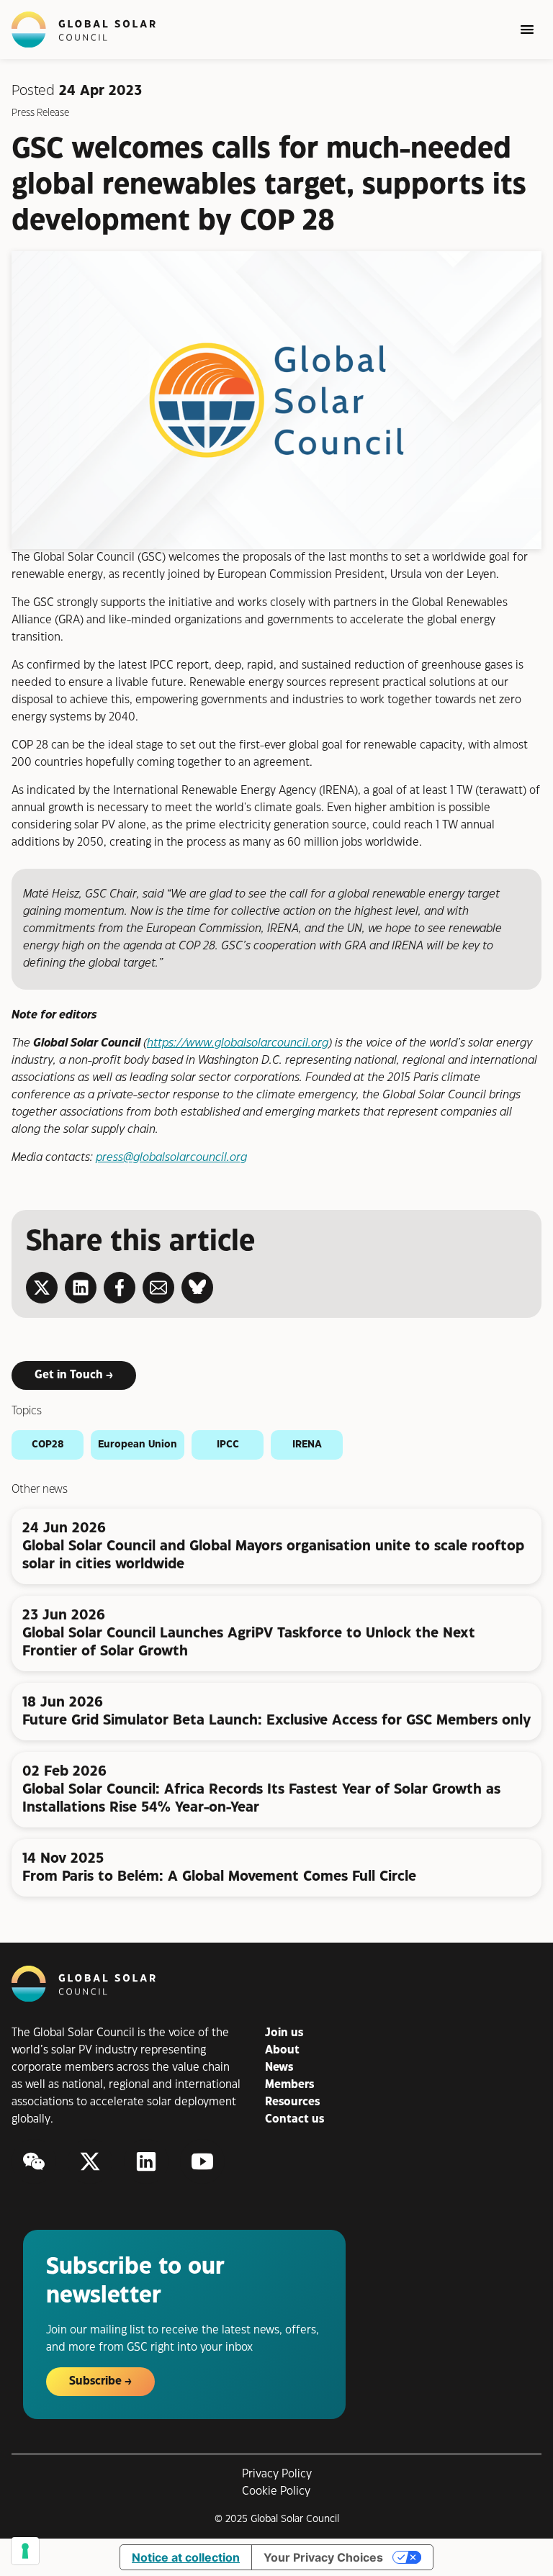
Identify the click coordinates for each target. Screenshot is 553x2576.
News (279, 2067)
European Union (138, 1445)
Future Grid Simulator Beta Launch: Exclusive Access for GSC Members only (276, 1721)
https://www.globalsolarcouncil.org (238, 1043)
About (282, 2050)
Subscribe (95, 2381)
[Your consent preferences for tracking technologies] (25, 2551)
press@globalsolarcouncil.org (171, 1158)
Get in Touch (69, 1375)
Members (289, 2085)
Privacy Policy (277, 2474)
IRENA (307, 1445)
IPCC (228, 1445)
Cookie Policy (276, 2491)
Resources (292, 2102)
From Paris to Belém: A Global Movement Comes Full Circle (219, 1877)
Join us (284, 2033)
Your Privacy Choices (323, 2557)
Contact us (295, 2119)
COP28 (48, 1445)
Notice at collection (186, 2557)
